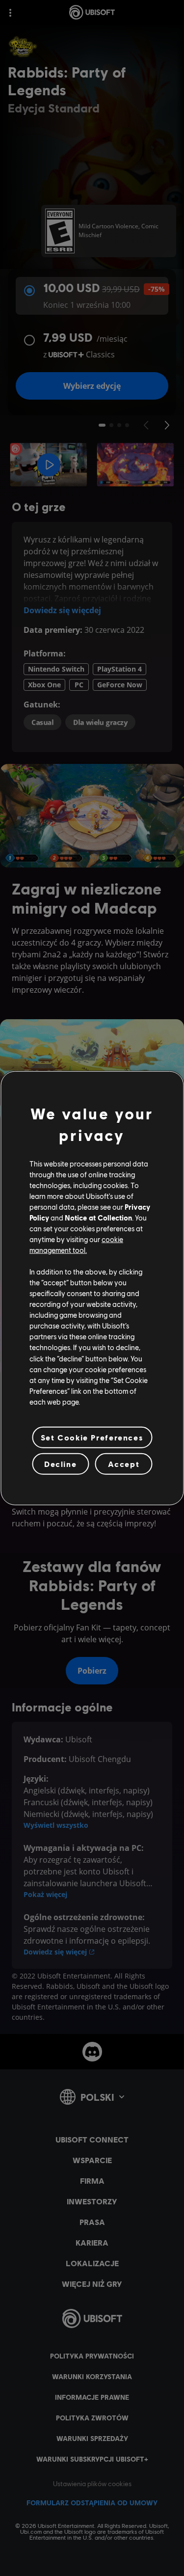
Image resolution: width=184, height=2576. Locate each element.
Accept (124, 1464)
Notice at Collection (98, 1218)
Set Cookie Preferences (92, 1437)
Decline (60, 1464)
